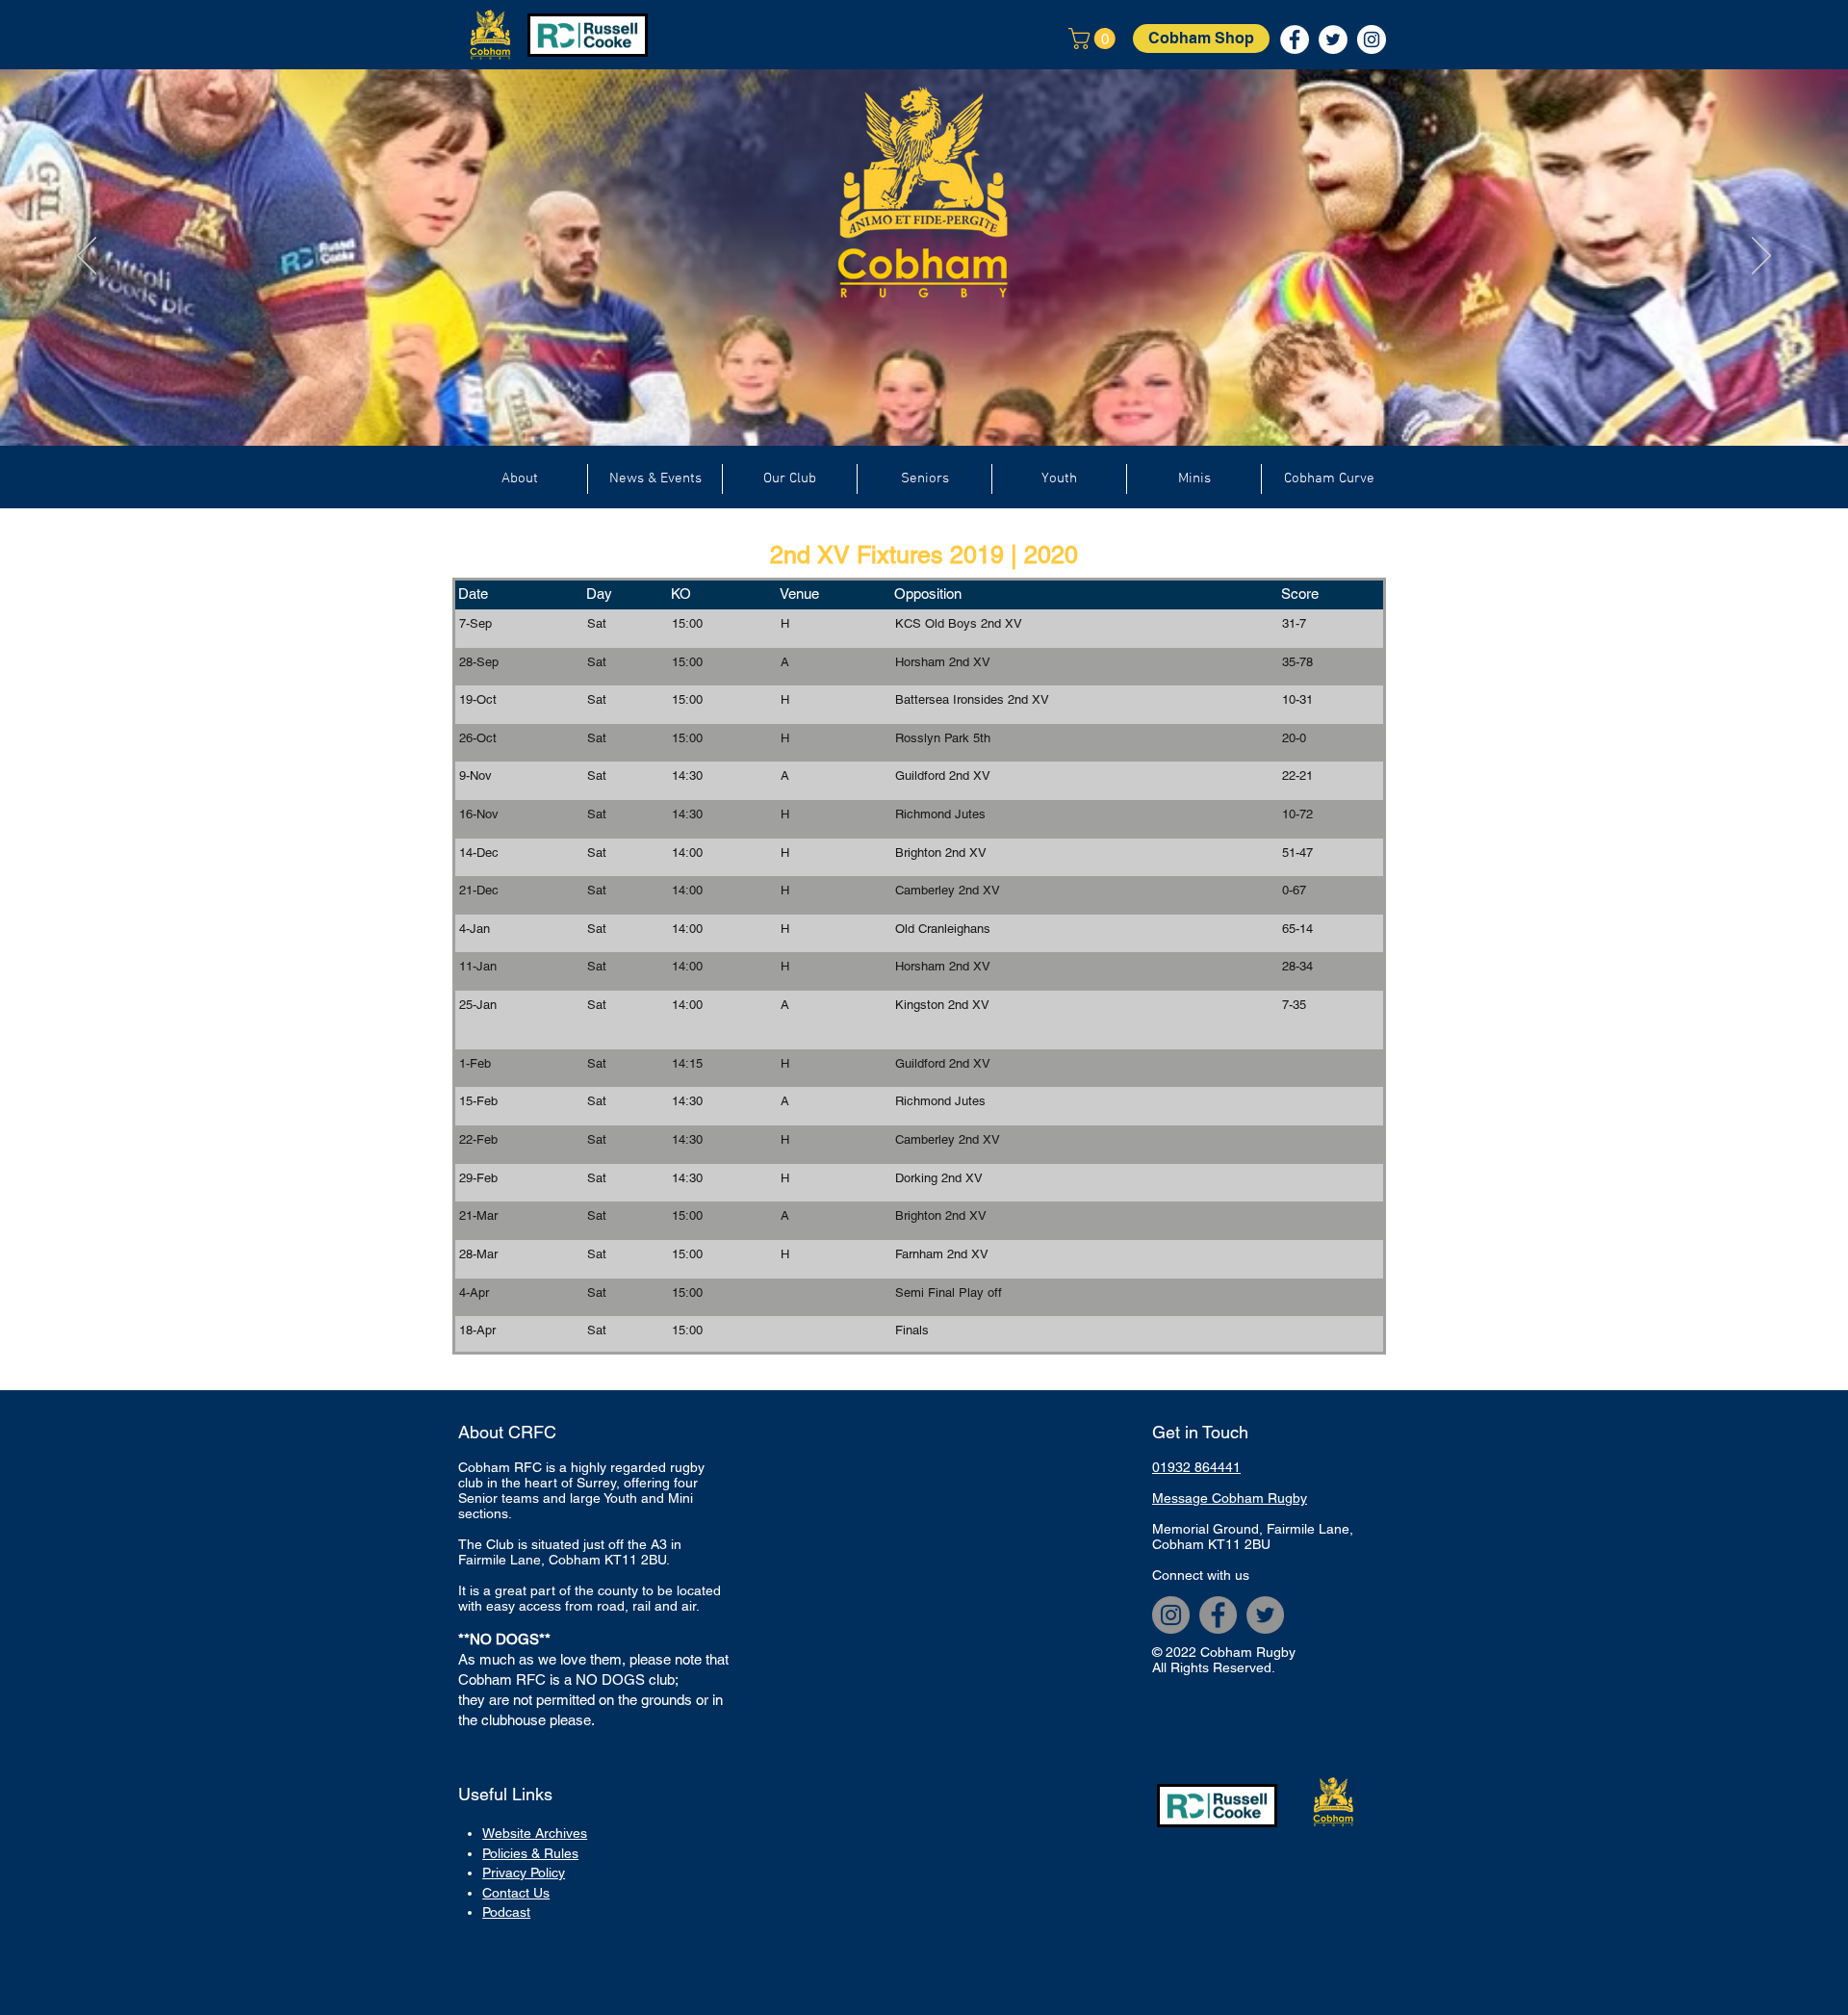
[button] (1094, 39)
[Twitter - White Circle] (1333, 39)
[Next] (1761, 257)
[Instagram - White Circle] (1372, 39)
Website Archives (535, 1833)
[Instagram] (1171, 1615)
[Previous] (87, 257)
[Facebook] (1218, 1615)
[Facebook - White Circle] (1295, 39)
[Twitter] (1265, 1615)
